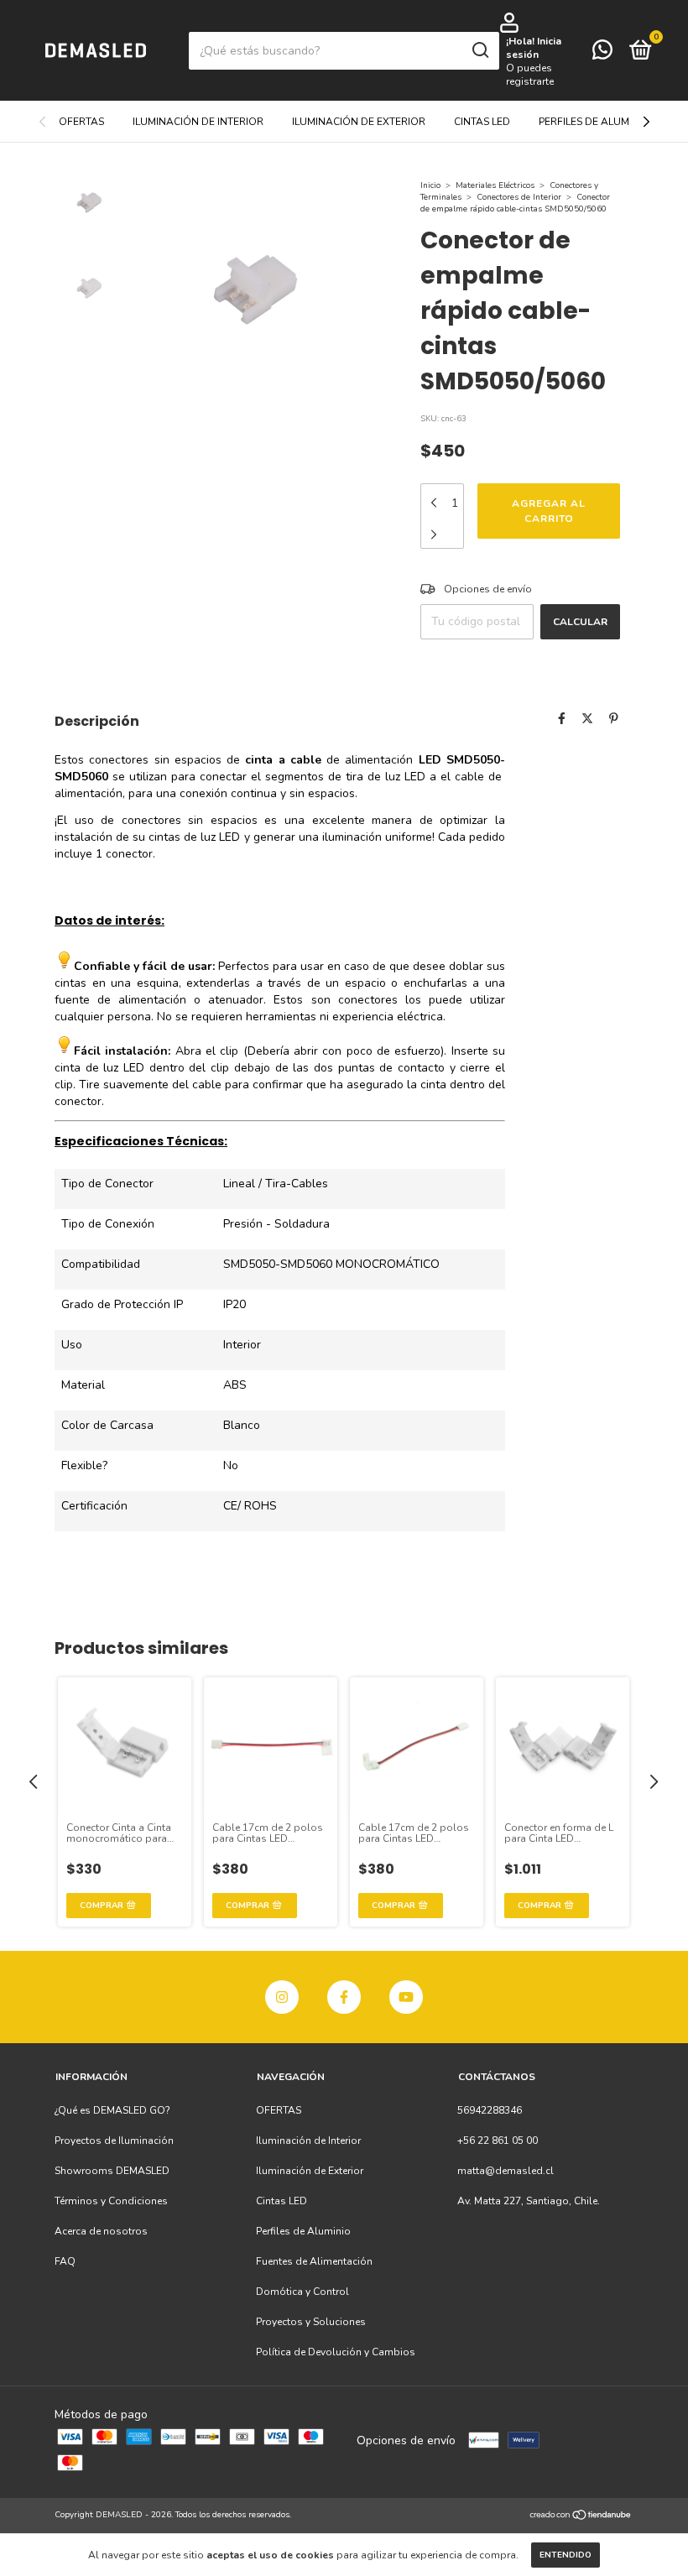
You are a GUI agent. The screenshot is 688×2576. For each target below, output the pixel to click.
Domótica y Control (302, 2292)
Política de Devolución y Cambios (336, 2352)
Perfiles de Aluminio (594, 122)
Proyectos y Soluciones (311, 2322)
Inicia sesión (534, 48)
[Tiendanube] (581, 2517)
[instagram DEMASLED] (282, 1997)
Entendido (566, 2555)
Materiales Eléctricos (495, 185)
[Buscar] (480, 50)
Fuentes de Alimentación (314, 2261)
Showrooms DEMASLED (112, 2171)
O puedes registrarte (530, 75)
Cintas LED (482, 122)
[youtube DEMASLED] (406, 1997)
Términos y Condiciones (111, 2201)
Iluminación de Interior (198, 122)
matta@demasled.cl (506, 2171)
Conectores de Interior (519, 197)
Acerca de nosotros (101, 2231)
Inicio (430, 185)
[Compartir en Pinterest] (614, 719)
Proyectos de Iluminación (114, 2141)
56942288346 (490, 2110)
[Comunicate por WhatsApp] (602, 54)
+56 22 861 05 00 (498, 2141)
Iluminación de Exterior (359, 122)
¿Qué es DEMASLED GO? (112, 2110)
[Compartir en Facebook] (562, 719)
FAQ (65, 2261)
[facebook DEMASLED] (344, 1997)
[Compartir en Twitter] (587, 719)
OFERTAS (81, 122)
